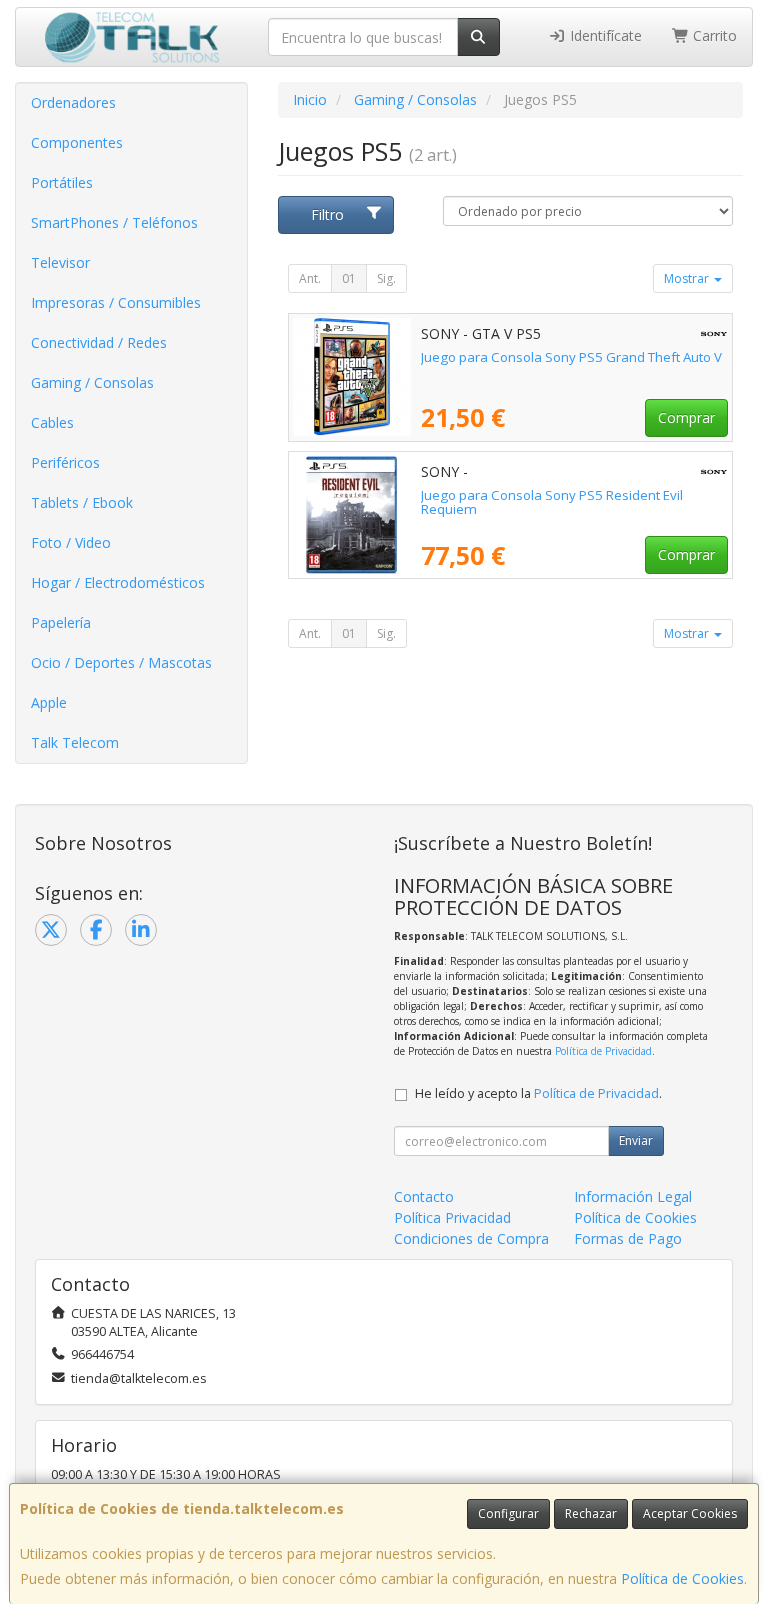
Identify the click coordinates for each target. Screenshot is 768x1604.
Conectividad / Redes (99, 342)
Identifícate (604, 35)
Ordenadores (73, 102)
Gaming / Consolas (92, 382)
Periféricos (65, 462)
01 (349, 278)
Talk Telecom (75, 742)
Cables (52, 422)
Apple (49, 702)
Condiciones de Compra (471, 1238)
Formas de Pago (628, 1238)
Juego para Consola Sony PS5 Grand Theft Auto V (571, 357)
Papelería (61, 622)
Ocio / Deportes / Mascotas (121, 662)
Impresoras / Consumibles (116, 302)
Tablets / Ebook (82, 502)
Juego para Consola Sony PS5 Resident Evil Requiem (552, 502)
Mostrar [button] (688, 278)
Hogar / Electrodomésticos (118, 582)
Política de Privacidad (603, 1051)
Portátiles (62, 182)
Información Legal (633, 1196)
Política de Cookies (682, 1578)
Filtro (327, 214)
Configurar (508, 1513)
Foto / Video (71, 542)
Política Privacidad (452, 1217)
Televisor (60, 262)
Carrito (713, 35)
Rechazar (591, 1513)
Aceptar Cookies (690, 1513)
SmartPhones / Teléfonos (114, 222)
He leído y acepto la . (538, 1093)
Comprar (686, 417)
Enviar (636, 1140)
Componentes (77, 142)
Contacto (424, 1196)
